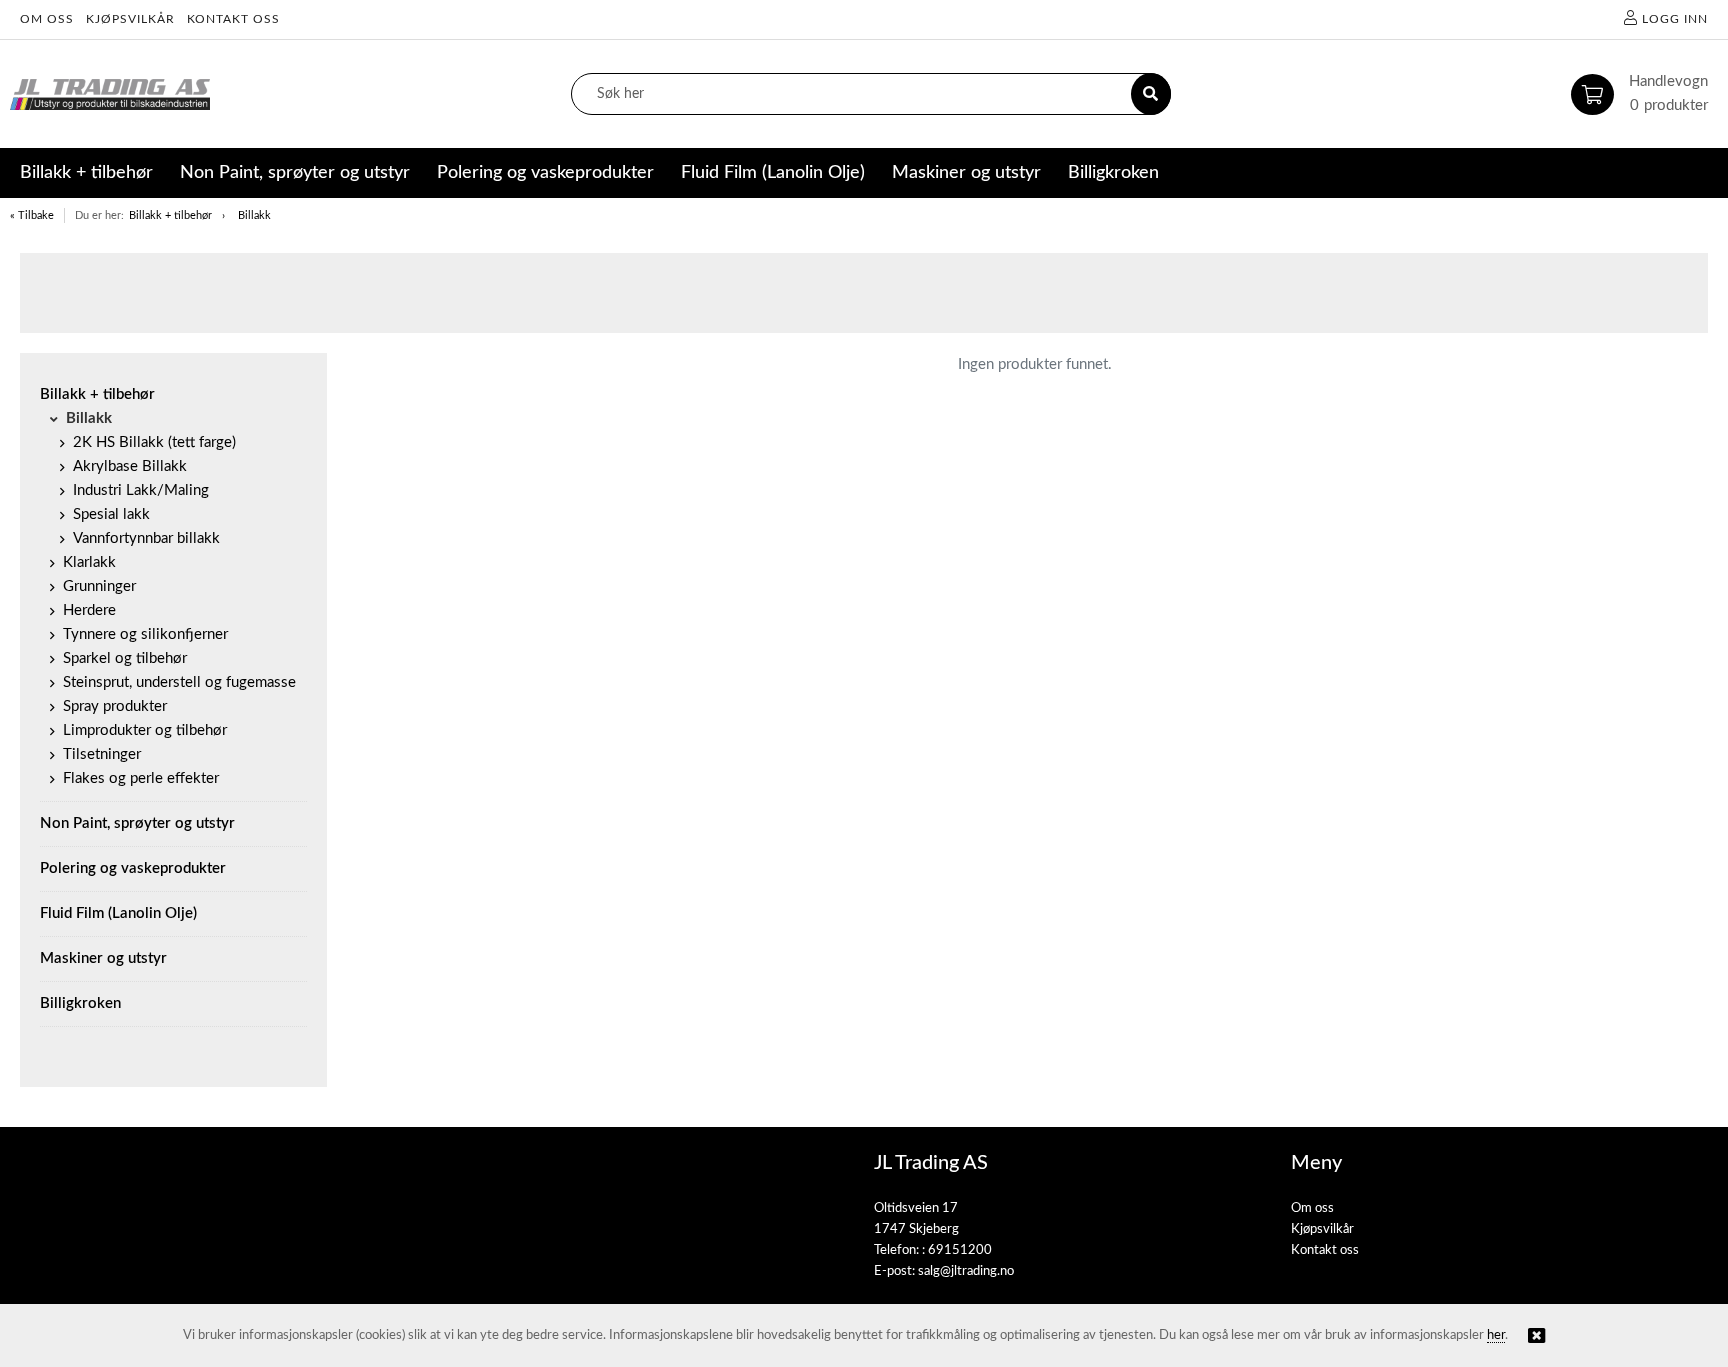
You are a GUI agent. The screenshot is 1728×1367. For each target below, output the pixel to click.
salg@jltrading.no (966, 1271)
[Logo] (110, 94)
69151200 (960, 1250)
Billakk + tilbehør (170, 215)
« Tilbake (32, 215)
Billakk (254, 215)
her (1496, 1335)
